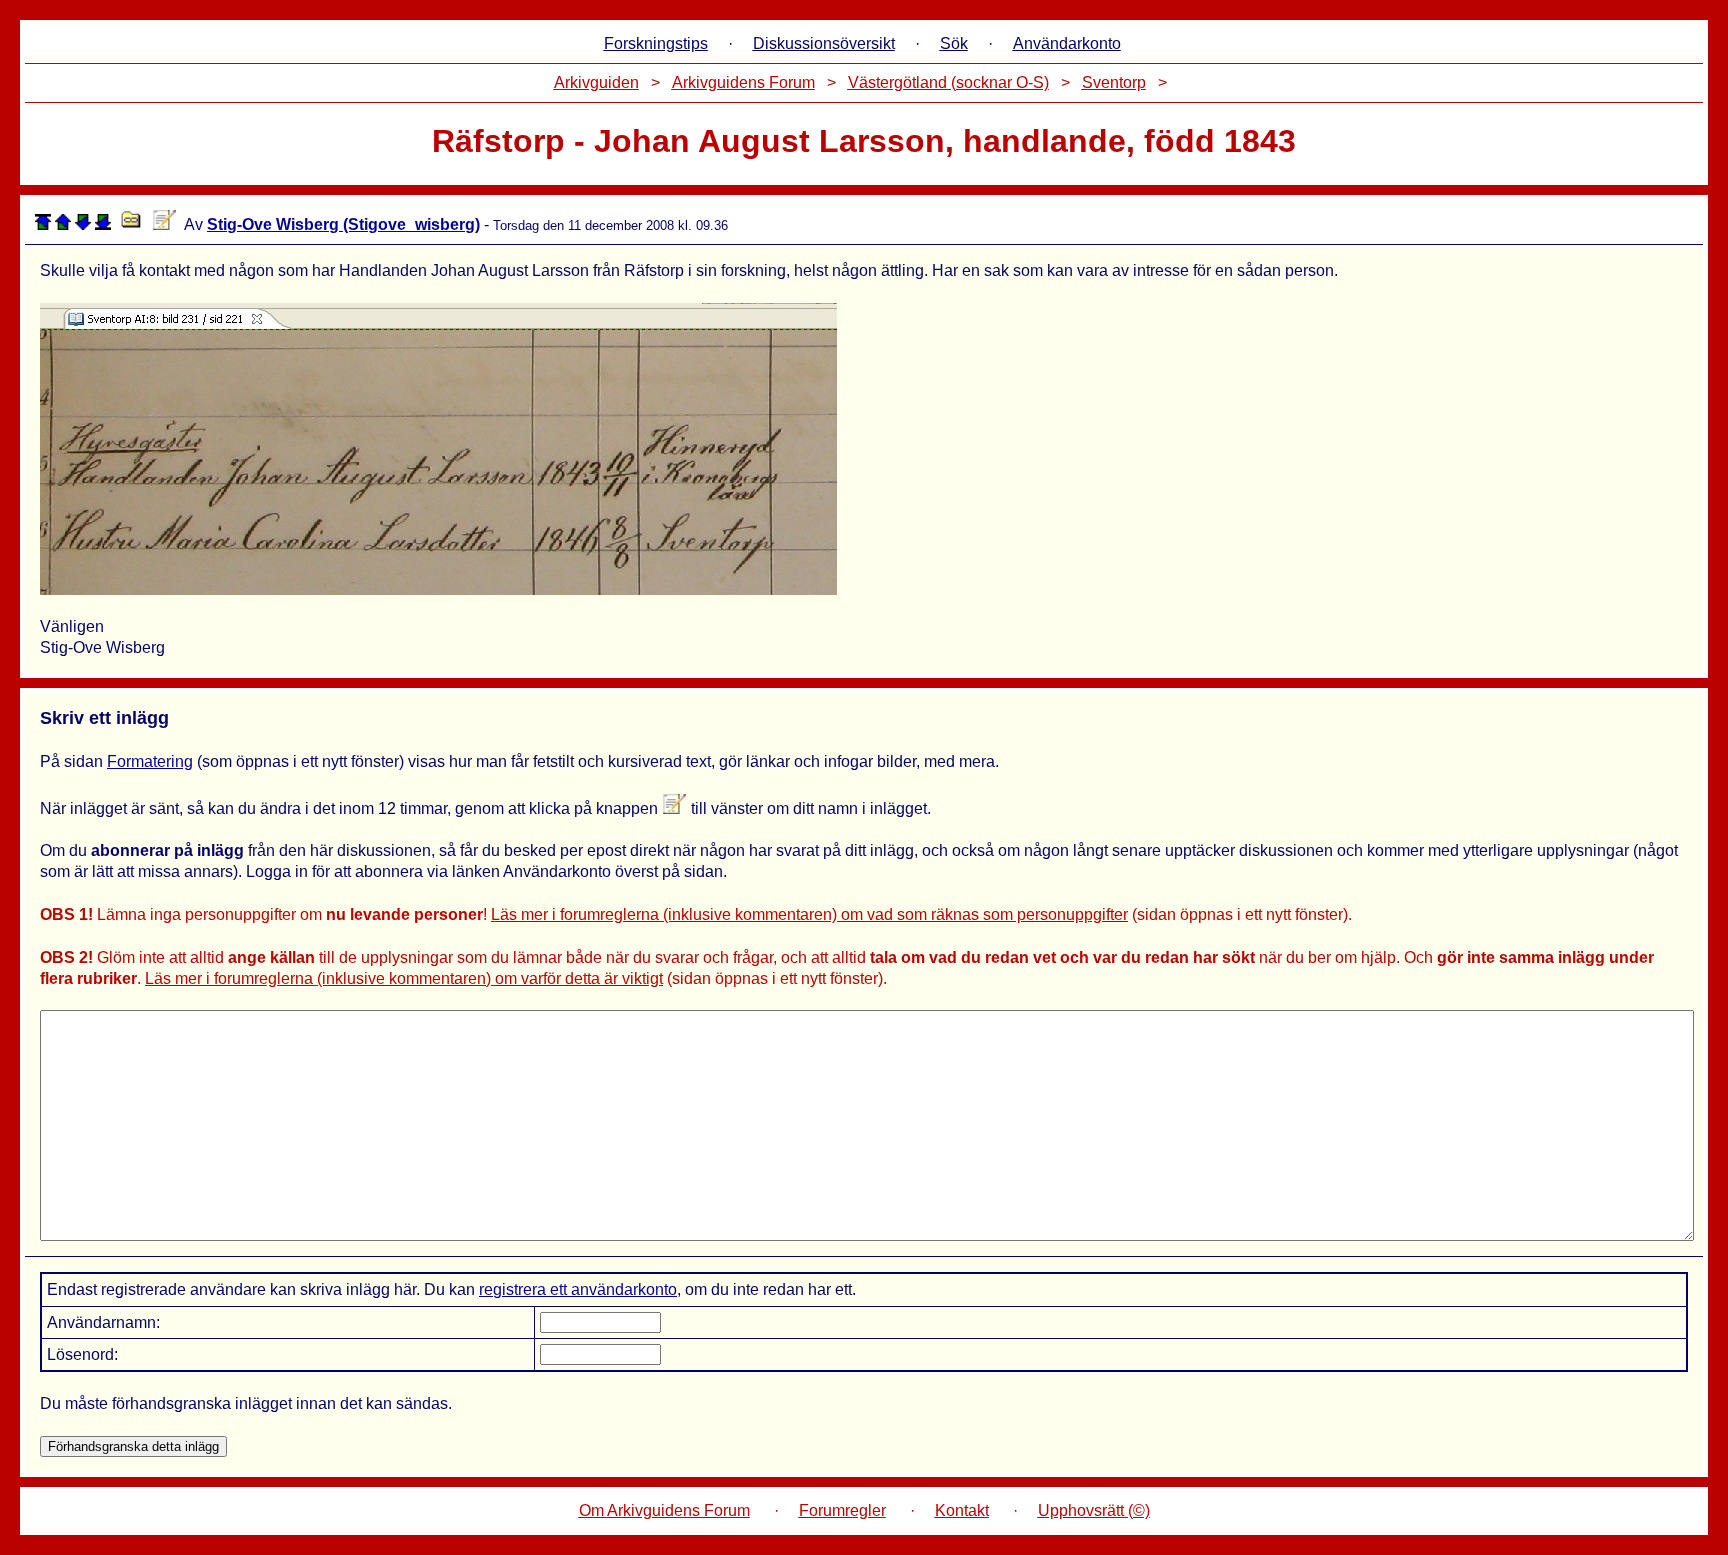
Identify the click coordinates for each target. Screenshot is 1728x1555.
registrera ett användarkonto (578, 1289)
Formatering (150, 761)
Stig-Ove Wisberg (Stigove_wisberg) (343, 224)
